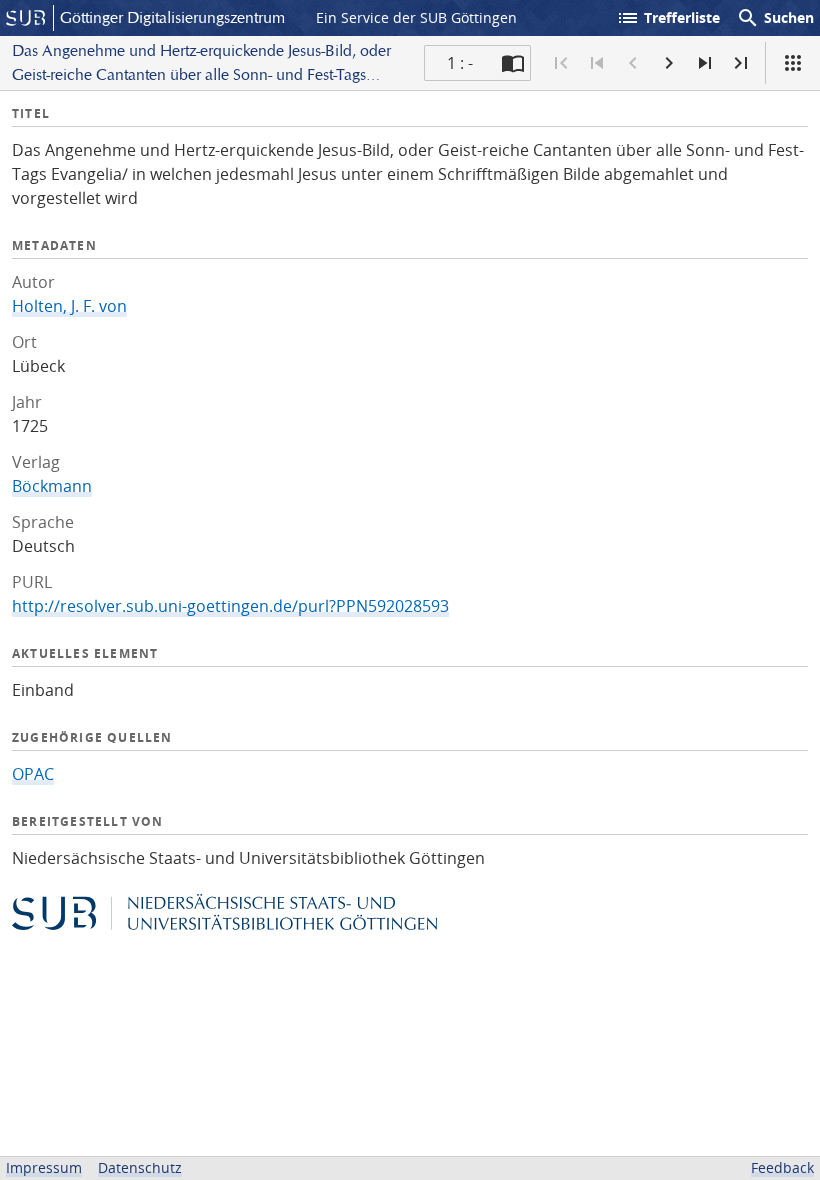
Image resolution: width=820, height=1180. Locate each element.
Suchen (775, 18)
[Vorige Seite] (633, 63)
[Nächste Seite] (669, 63)
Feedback (782, 1167)
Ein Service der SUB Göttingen (416, 17)
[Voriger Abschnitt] (597, 63)
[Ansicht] (793, 63)
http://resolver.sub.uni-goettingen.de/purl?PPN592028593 (230, 606)
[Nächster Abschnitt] (705, 63)
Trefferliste (668, 18)
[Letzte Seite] (741, 63)
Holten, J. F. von (69, 306)
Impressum (44, 1167)
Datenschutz (140, 1167)
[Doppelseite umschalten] (513, 63)
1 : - (460, 63)
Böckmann (52, 486)
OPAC (33, 774)
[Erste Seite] (561, 63)
